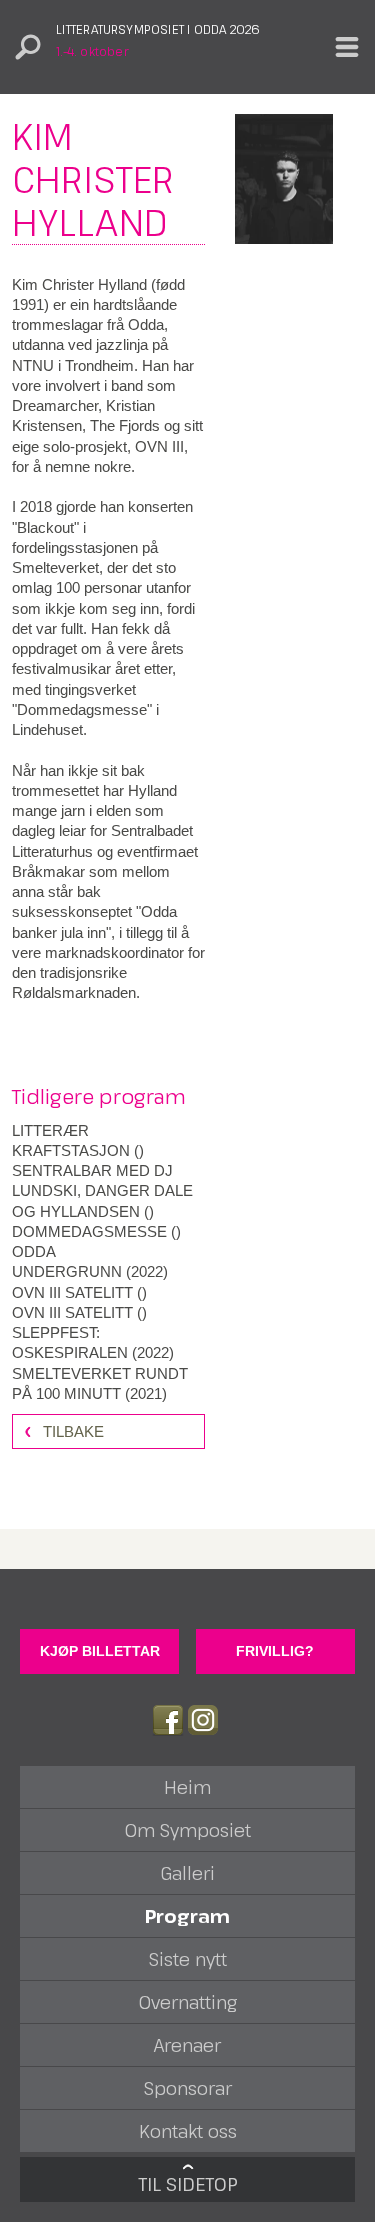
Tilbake (73, 1431)
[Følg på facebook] (168, 1720)
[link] (108, 1141)
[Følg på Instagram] (203, 1720)
